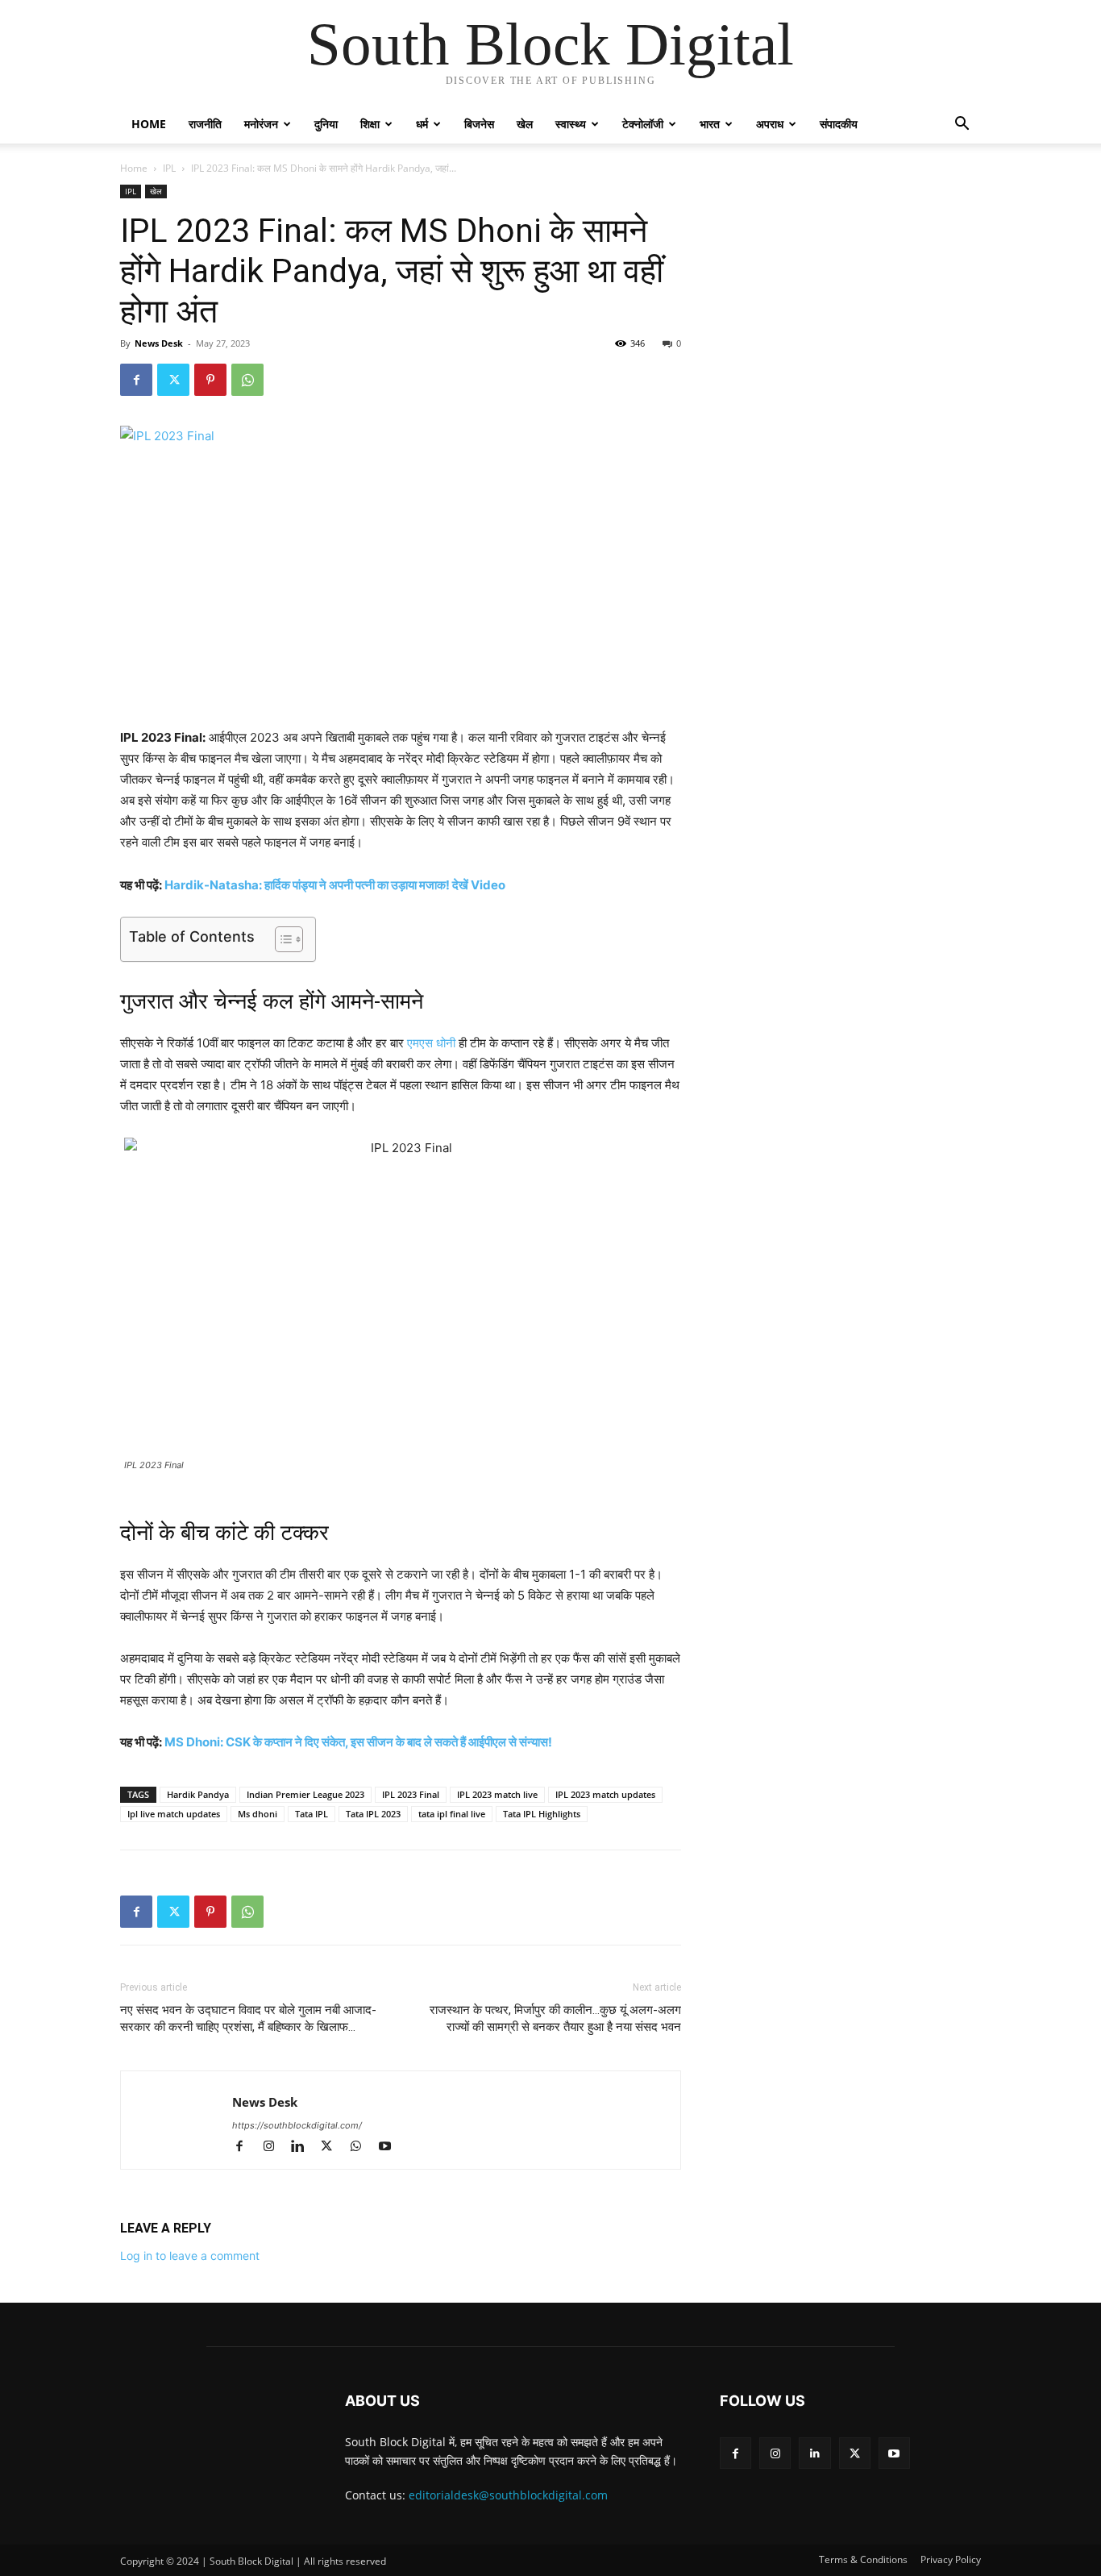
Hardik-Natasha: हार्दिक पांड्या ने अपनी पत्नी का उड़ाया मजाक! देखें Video (335, 885)
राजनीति (205, 124)
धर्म (422, 124)
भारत (710, 124)
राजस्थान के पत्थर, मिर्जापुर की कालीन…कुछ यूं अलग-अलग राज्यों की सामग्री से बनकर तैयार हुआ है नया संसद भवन (555, 2018)
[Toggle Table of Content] (281, 939)
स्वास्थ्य (571, 124)
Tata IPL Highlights (542, 1814)
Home (149, 124)
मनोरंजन (261, 124)
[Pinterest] (210, 380)
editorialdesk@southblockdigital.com (508, 2495)
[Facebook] (136, 380)
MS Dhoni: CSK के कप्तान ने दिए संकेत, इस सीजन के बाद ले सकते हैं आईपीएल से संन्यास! (358, 1742)
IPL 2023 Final (411, 1794)
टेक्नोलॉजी (643, 124)
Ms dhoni (258, 1814)
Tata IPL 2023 (373, 1814)
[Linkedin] (305, 2147)
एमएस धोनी (431, 1043)
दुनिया (326, 124)
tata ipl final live (452, 1814)
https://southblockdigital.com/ (297, 2125)
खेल (525, 124)
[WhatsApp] (247, 380)
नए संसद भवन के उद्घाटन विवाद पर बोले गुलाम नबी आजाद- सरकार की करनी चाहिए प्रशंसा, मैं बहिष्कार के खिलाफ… (248, 2018)
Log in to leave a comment (190, 2256)
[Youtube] (391, 2147)
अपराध (770, 124)
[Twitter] (173, 380)
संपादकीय (839, 124)
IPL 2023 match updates (605, 1794)
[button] (962, 125)
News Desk (159, 343)
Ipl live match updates (174, 1814)
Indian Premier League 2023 (305, 1794)
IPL (169, 168)
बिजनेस (479, 124)
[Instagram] (276, 2147)
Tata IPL (312, 1814)
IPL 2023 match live (497, 1794)
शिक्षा (370, 124)
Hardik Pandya (198, 1794)
